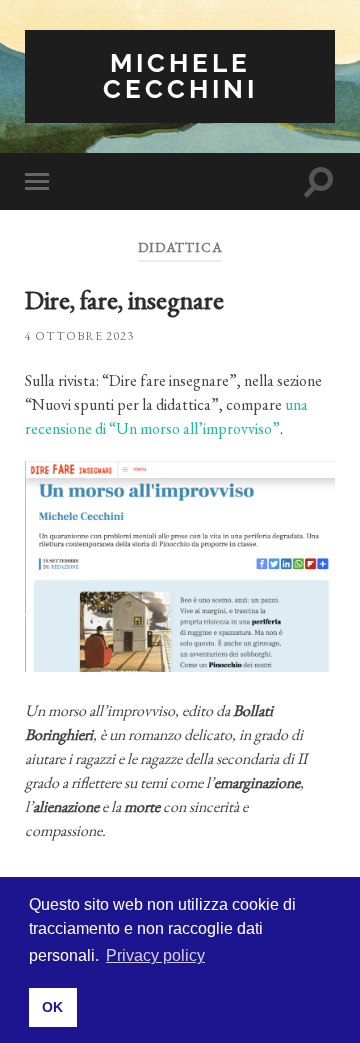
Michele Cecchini (180, 75)
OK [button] (52, 1007)
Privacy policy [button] (155, 955)
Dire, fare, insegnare (124, 300)
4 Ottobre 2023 (79, 336)
